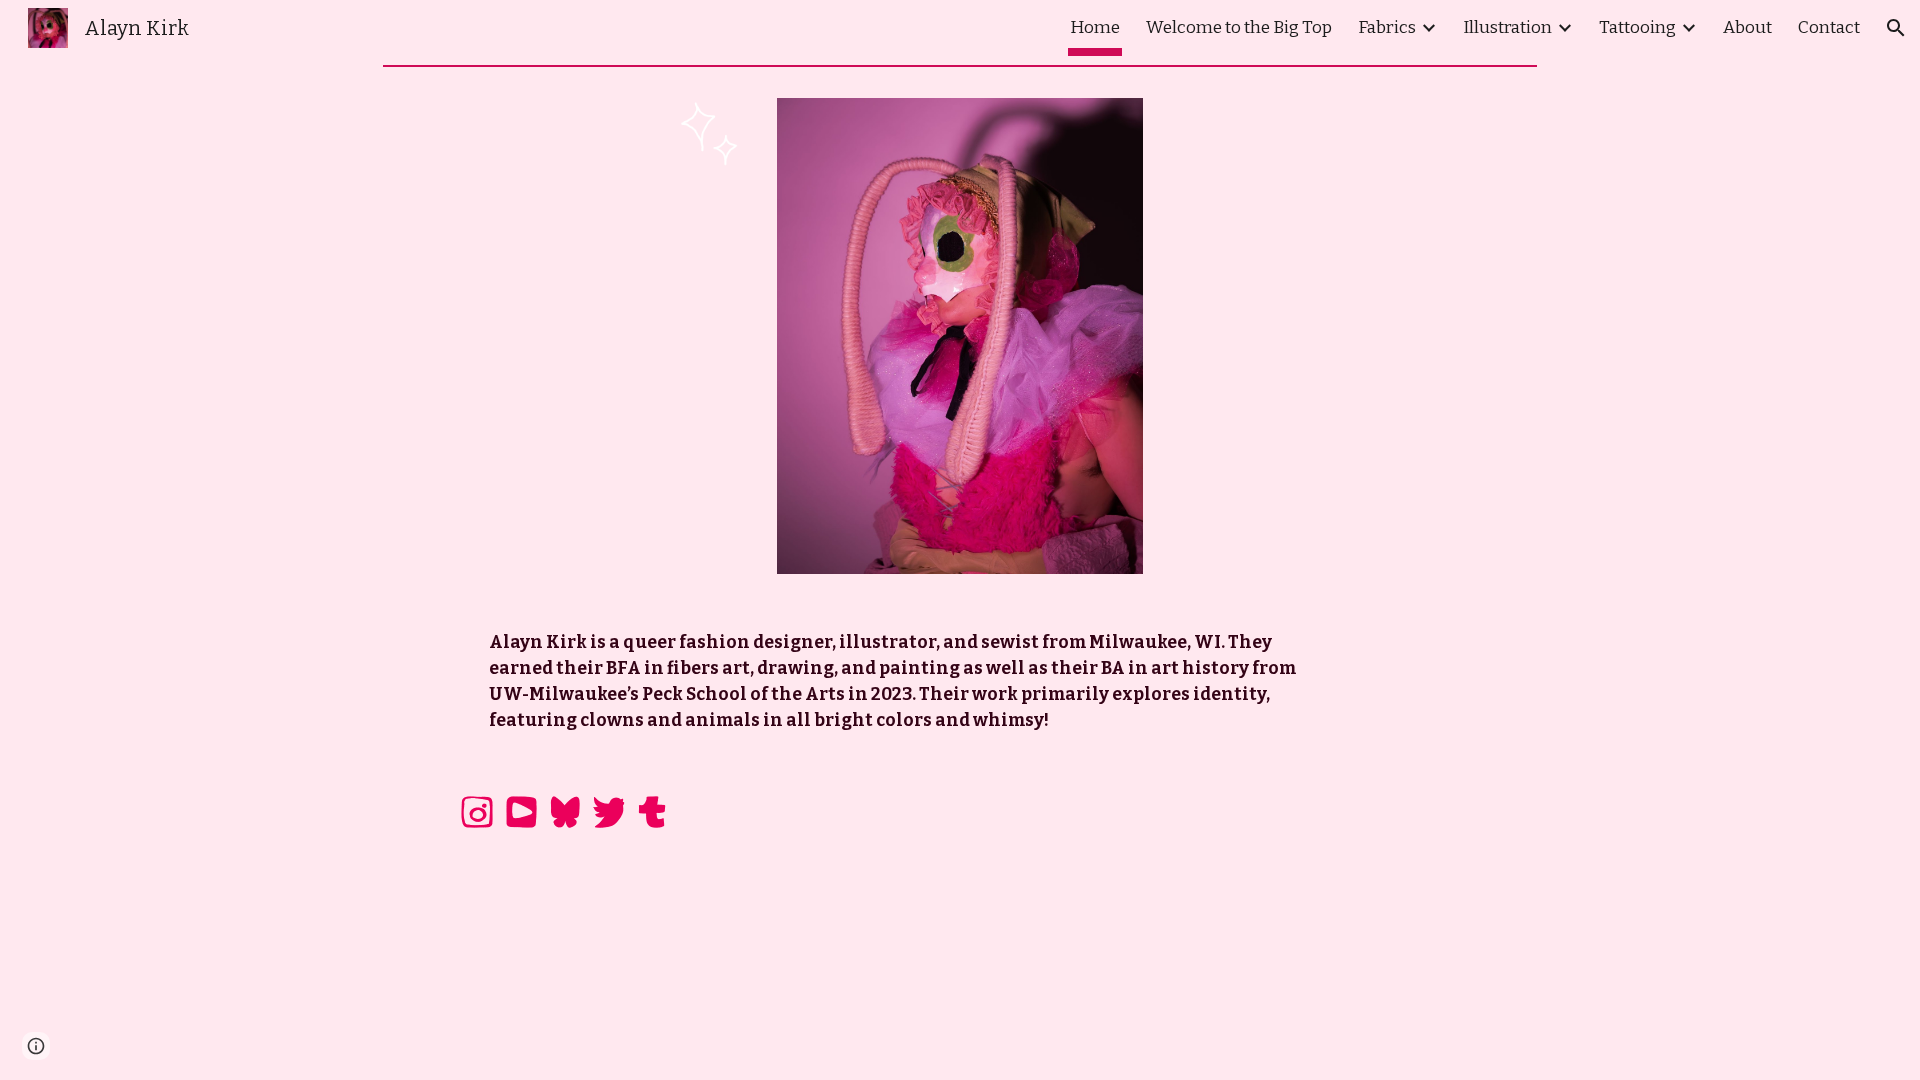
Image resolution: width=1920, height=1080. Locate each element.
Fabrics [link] (1387, 27)
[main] (910, 682)
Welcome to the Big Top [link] (1239, 27)
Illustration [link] (1507, 27)
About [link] (1747, 27)
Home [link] (1095, 27)
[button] (1896, 28)
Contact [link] (1829, 27)
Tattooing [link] (1637, 27)
